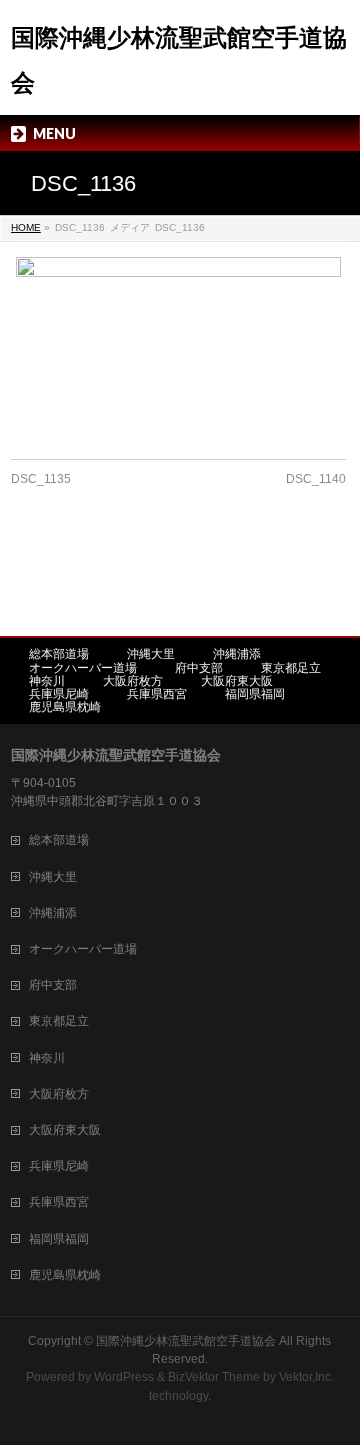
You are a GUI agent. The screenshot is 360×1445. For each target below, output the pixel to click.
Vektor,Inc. (306, 1377)
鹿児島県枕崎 (65, 707)
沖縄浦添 (237, 654)
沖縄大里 (151, 654)
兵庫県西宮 (157, 694)
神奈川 (47, 681)
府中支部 (199, 668)
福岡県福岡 (255, 694)
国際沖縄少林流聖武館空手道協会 (186, 1341)
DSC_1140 (316, 479)
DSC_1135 (41, 479)
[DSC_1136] (178, 348)
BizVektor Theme (214, 1377)
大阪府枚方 (133, 681)
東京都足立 (291, 668)
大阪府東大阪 (237, 681)
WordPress (124, 1377)
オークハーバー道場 (83, 668)
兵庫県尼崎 (59, 694)
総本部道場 (59, 654)
